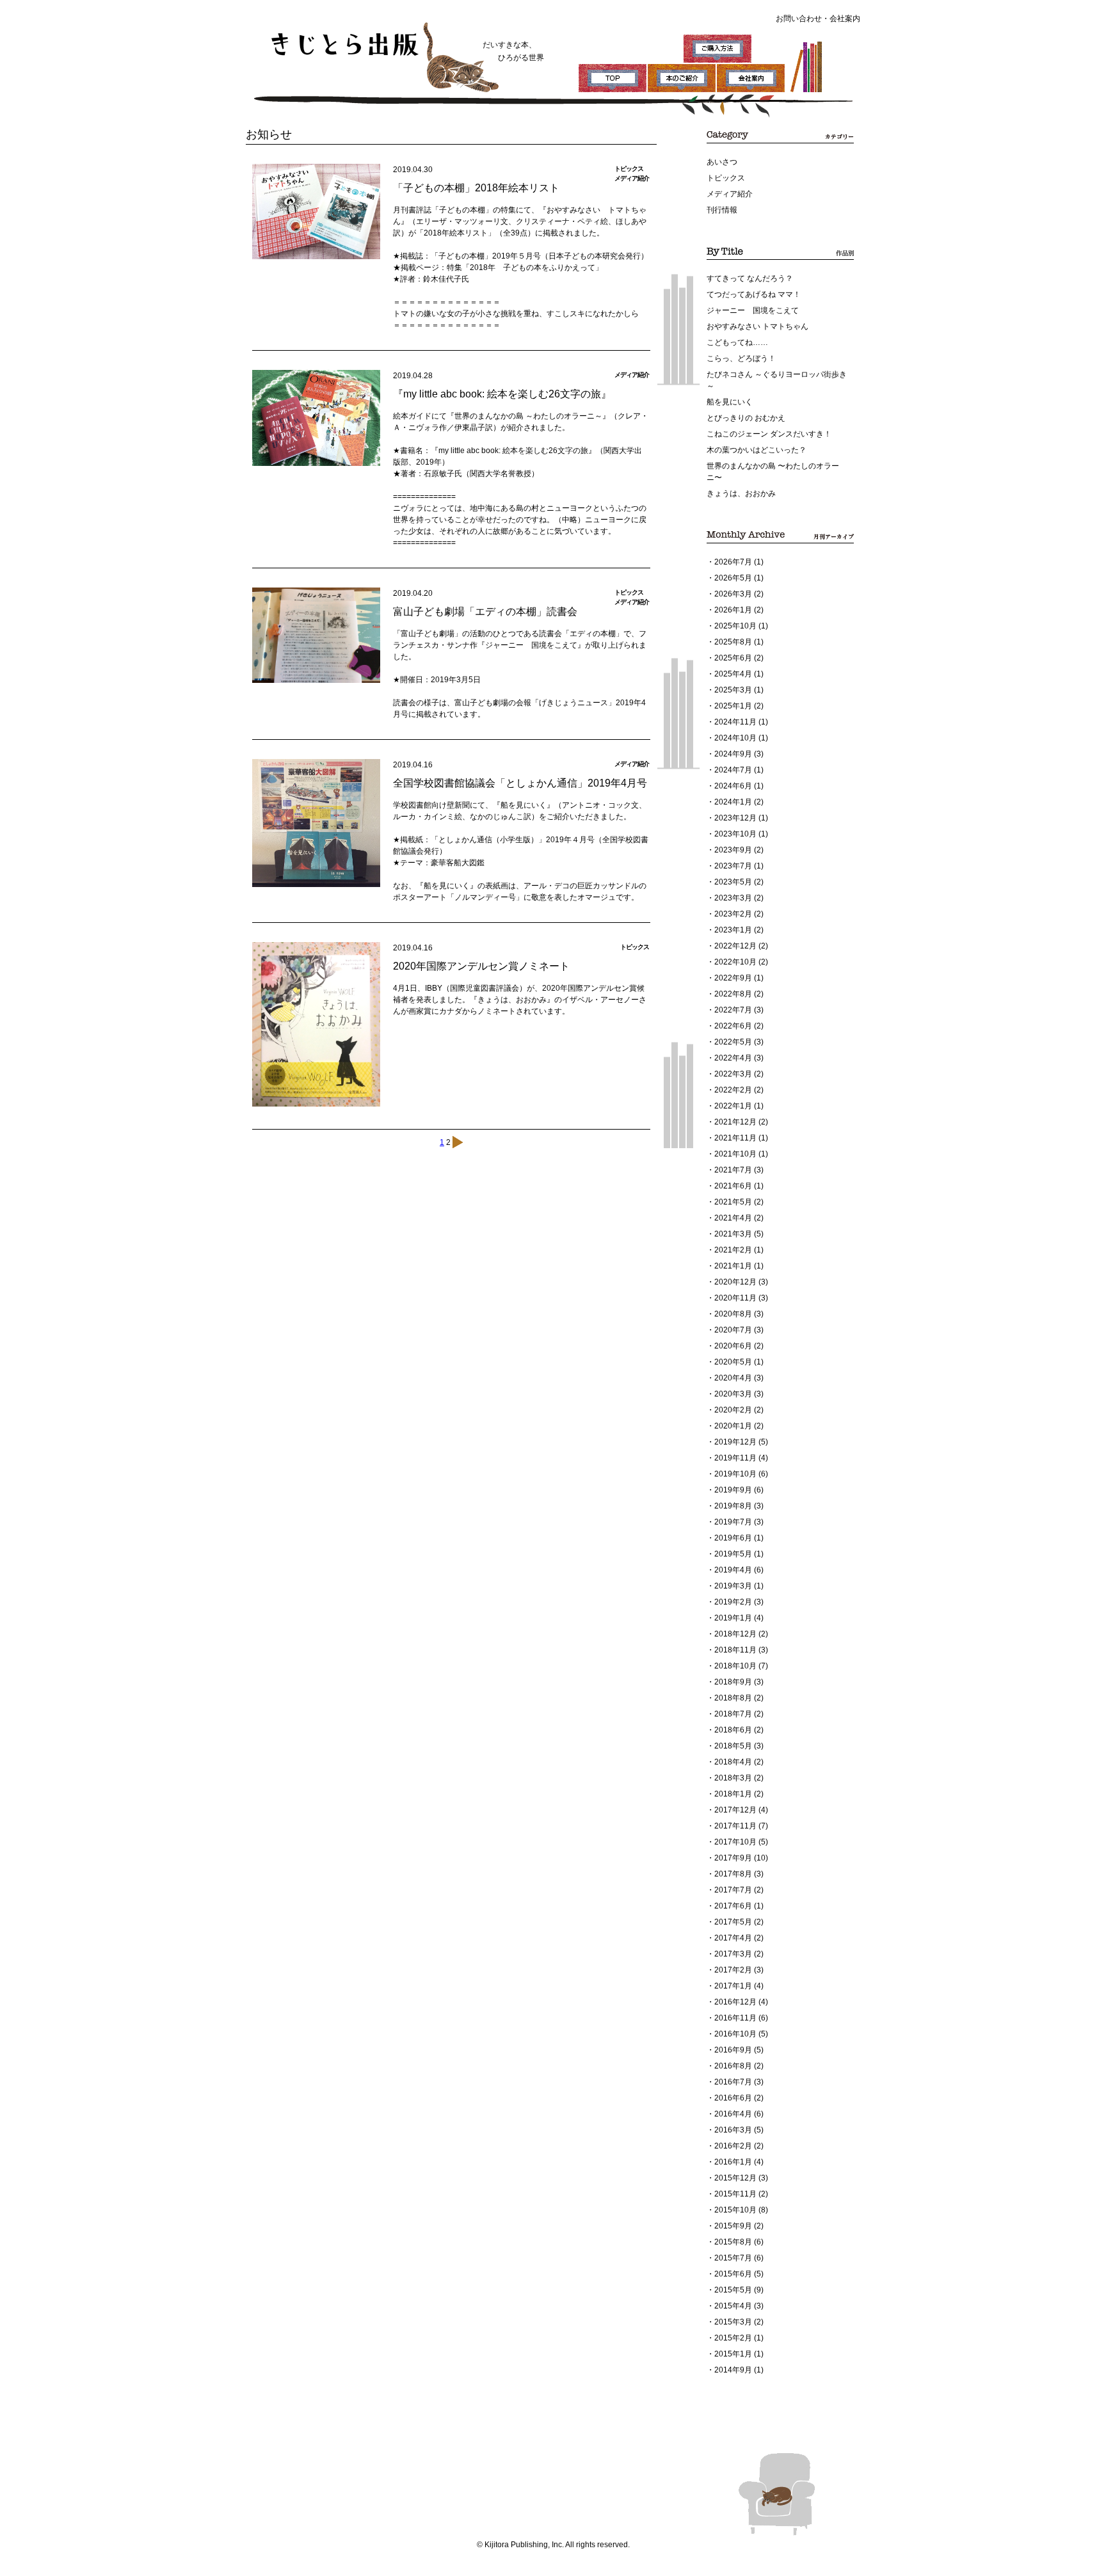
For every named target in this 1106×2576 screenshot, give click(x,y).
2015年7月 (733, 2258)
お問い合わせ (799, 19)
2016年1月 (733, 2162)
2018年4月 (733, 1762)
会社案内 (845, 19)
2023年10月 (735, 834)
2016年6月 (733, 2098)
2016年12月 (735, 2002)
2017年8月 (733, 1874)
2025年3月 (733, 690)
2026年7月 (733, 562)
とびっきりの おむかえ (746, 418)
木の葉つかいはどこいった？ (757, 450)
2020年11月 (735, 1298)
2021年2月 (733, 1250)
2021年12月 (735, 1122)
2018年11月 (735, 1650)
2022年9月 (733, 978)
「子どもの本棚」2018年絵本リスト (476, 188)
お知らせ (269, 134)
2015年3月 (733, 2322)
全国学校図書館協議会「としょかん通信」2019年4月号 (520, 783)
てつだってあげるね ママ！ (754, 294)
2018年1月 (733, 1794)
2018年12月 (735, 1634)
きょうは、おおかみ (741, 493)
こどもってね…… (737, 342)
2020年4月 (733, 1378)
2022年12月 (735, 946)
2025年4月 (733, 674)
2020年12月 (735, 1282)
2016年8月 (733, 2066)
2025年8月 (733, 642)
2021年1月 (733, 1266)
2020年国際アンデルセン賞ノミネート (481, 966)
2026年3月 (733, 594)
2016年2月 (733, 2146)
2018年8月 (733, 1698)
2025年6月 (733, 658)
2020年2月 (733, 1410)
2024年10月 (735, 738)
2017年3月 (733, 1954)
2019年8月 (733, 1506)
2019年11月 (735, 1458)
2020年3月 (733, 1394)
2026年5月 (733, 578)
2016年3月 (733, 2130)
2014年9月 (733, 2370)
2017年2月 (733, 1970)
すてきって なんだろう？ (750, 278)
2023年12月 (735, 818)
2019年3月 (733, 1586)
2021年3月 (733, 1234)
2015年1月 (733, 2354)
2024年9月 (733, 754)
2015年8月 (733, 2242)
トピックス (726, 178)
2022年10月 (735, 962)
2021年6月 (733, 1186)
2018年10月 (735, 1666)
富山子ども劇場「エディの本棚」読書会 (485, 612)
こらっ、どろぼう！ (741, 358)
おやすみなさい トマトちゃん (757, 326)
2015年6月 (733, 2274)
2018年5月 (733, 1746)
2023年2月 (733, 914)
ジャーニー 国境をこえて (753, 310)
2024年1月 (733, 802)
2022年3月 (733, 1074)
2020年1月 (733, 1426)
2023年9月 (733, 850)
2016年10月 (735, 2034)
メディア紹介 (730, 194)
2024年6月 (733, 786)
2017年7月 (733, 1890)
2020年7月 (733, 1330)
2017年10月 (735, 1842)
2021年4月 (733, 1218)
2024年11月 (735, 722)
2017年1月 (733, 1986)
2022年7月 (733, 1010)
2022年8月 (733, 994)
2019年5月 (733, 1554)
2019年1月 (733, 1618)
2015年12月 (735, 2178)
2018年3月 (733, 1778)
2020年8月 (733, 1314)
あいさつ (722, 162)
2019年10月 (735, 1474)
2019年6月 (733, 1538)
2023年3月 (733, 898)
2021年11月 (735, 1138)
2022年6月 (733, 1026)
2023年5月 (733, 882)
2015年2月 (733, 2338)
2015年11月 (735, 2194)
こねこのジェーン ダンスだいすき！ (769, 434)
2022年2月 (733, 1090)
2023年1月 (733, 930)
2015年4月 (733, 2306)
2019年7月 (733, 1522)
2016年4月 (733, 2114)
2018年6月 (733, 1730)
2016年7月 (733, 2082)
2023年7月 (733, 866)
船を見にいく (730, 402)
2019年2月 (733, 1602)
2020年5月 (733, 1362)
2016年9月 (733, 2050)
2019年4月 (733, 1570)
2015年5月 (733, 2290)
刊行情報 (722, 210)
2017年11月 (735, 1826)
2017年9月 (733, 1858)
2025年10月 (735, 626)
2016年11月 (735, 2018)
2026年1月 (733, 610)
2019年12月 (735, 1442)
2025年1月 (733, 706)
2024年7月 (733, 770)
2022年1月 (733, 1106)
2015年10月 (735, 2210)
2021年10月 (735, 1154)
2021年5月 (733, 1202)
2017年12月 (735, 1810)
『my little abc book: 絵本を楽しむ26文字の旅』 (502, 394)
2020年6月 (733, 1346)
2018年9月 (733, 1682)
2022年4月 (733, 1058)
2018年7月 (733, 1714)
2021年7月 (733, 1170)
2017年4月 (733, 1938)
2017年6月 (733, 1906)
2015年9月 (733, 2226)
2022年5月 (733, 1042)
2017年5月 (733, 1922)
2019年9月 (733, 1490)
